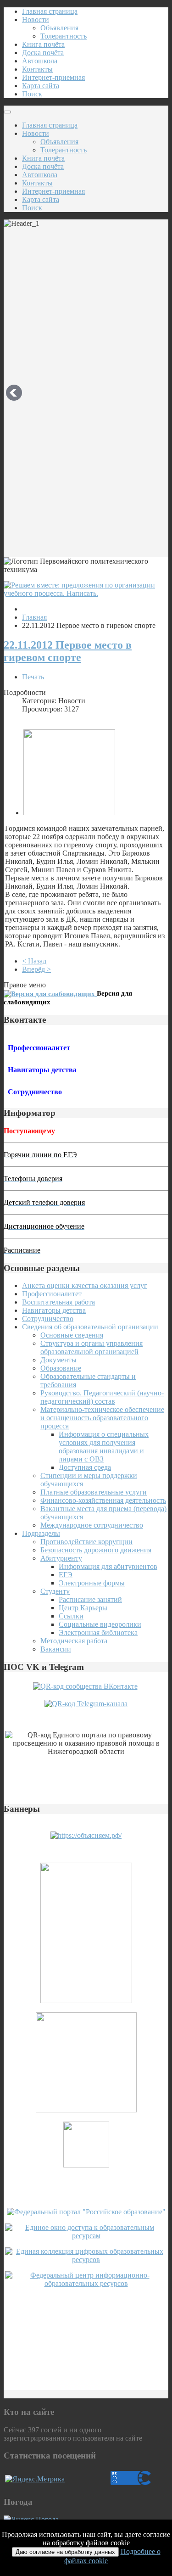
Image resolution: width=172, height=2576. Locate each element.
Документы (58, 1360)
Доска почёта (43, 53)
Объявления (59, 28)
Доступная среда (85, 1467)
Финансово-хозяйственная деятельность (103, 1500)
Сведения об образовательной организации (90, 1327)
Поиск (32, 94)
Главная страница (50, 11)
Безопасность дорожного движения (96, 1550)
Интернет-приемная (53, 77)
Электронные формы (92, 1583)
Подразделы (41, 1533)
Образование (61, 1368)
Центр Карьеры (83, 1608)
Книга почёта (43, 44)
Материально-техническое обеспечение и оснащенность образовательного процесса (102, 1418)
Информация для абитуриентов (108, 1566)
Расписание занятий (90, 1599)
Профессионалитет (52, 1294)
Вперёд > (36, 969)
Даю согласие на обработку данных (65, 2552)
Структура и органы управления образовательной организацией (92, 1347)
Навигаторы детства (54, 1310)
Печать (33, 677)
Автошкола (40, 61)
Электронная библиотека (98, 1632)
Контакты (37, 69)
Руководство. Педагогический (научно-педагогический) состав (102, 1397)
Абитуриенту (61, 1558)
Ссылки (71, 1616)
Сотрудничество (48, 1319)
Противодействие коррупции (86, 1542)
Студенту (55, 1591)
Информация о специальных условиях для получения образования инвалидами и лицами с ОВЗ (104, 1447)
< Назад (34, 961)
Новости (36, 20)
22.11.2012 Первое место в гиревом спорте (68, 651)
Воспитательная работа (58, 1302)
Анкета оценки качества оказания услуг (85, 1285)
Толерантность (64, 36)
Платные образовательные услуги (94, 1492)
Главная (34, 617)
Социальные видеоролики (100, 1624)
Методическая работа (74, 1641)
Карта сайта (41, 86)
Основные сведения (72, 1335)
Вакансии (56, 1649)
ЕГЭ (66, 1575)
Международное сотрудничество (92, 1525)
